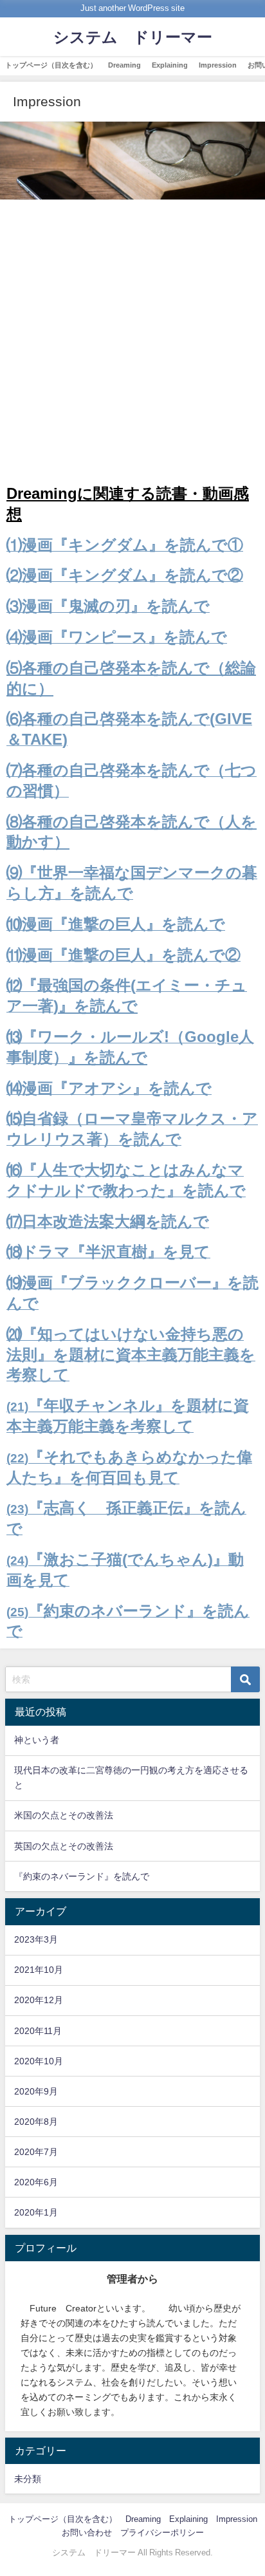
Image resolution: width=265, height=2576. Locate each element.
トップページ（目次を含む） (51, 65)
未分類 (28, 2479)
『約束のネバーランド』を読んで (82, 1876)
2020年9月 (36, 2091)
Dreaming (124, 65)
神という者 (37, 1740)
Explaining (170, 65)
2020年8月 (36, 2122)
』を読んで (98, 1005)
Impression (218, 65)
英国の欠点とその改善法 (64, 1846)
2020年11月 (38, 2031)
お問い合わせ (87, 2533)
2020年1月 (36, 2212)
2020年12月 (39, 2000)
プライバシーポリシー (162, 2533)
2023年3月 (36, 1939)
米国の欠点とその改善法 (64, 1815)
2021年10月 (39, 1970)
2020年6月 (36, 2182)
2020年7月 (36, 2152)
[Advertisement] (132, 345)
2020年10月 (39, 2061)
